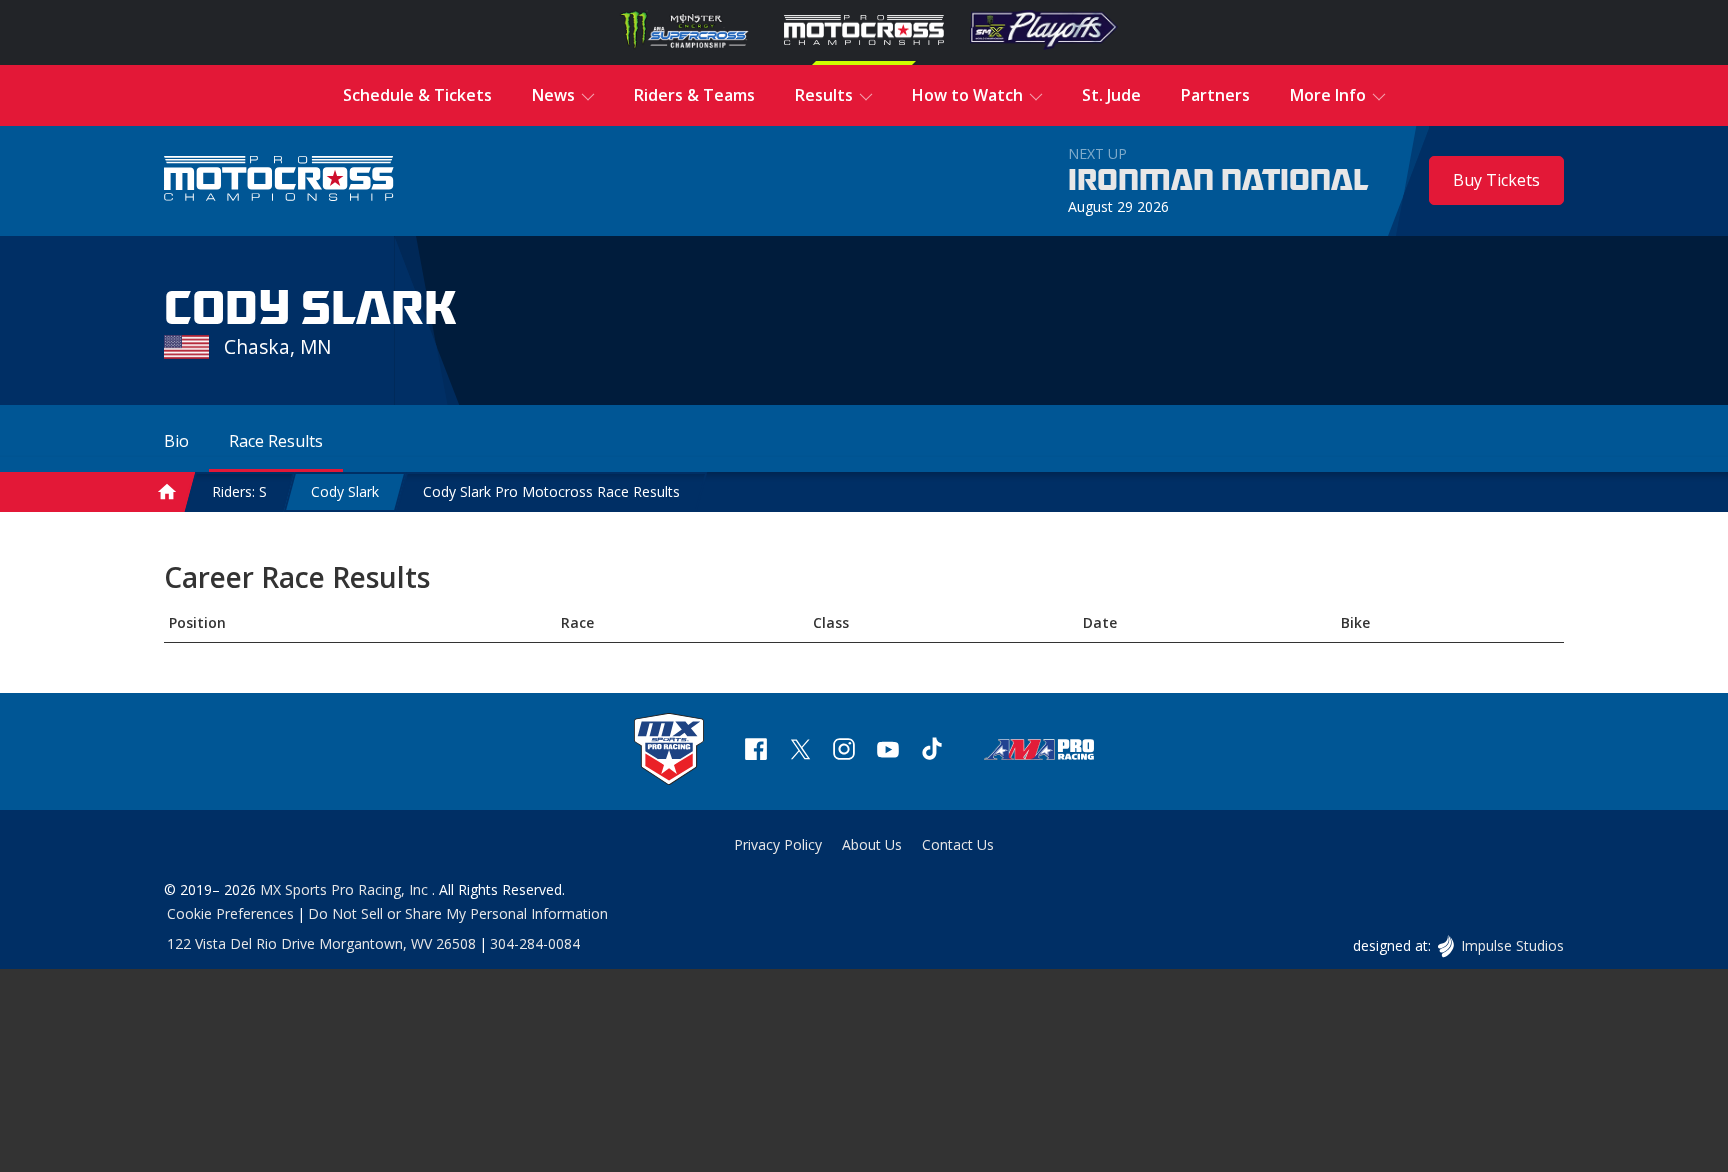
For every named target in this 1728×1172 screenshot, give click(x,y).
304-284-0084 (535, 943)
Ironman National (1218, 181)
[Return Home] (279, 180)
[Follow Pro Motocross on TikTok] (932, 751)
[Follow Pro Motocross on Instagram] (844, 751)
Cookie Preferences (230, 913)
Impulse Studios (1512, 945)
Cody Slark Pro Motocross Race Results (551, 491)
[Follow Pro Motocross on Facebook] (756, 751)
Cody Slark (345, 491)
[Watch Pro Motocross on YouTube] (888, 751)
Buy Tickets (1496, 180)
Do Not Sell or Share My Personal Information (458, 913)
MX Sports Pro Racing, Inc (346, 889)
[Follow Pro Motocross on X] (800, 751)
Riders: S (239, 491)
